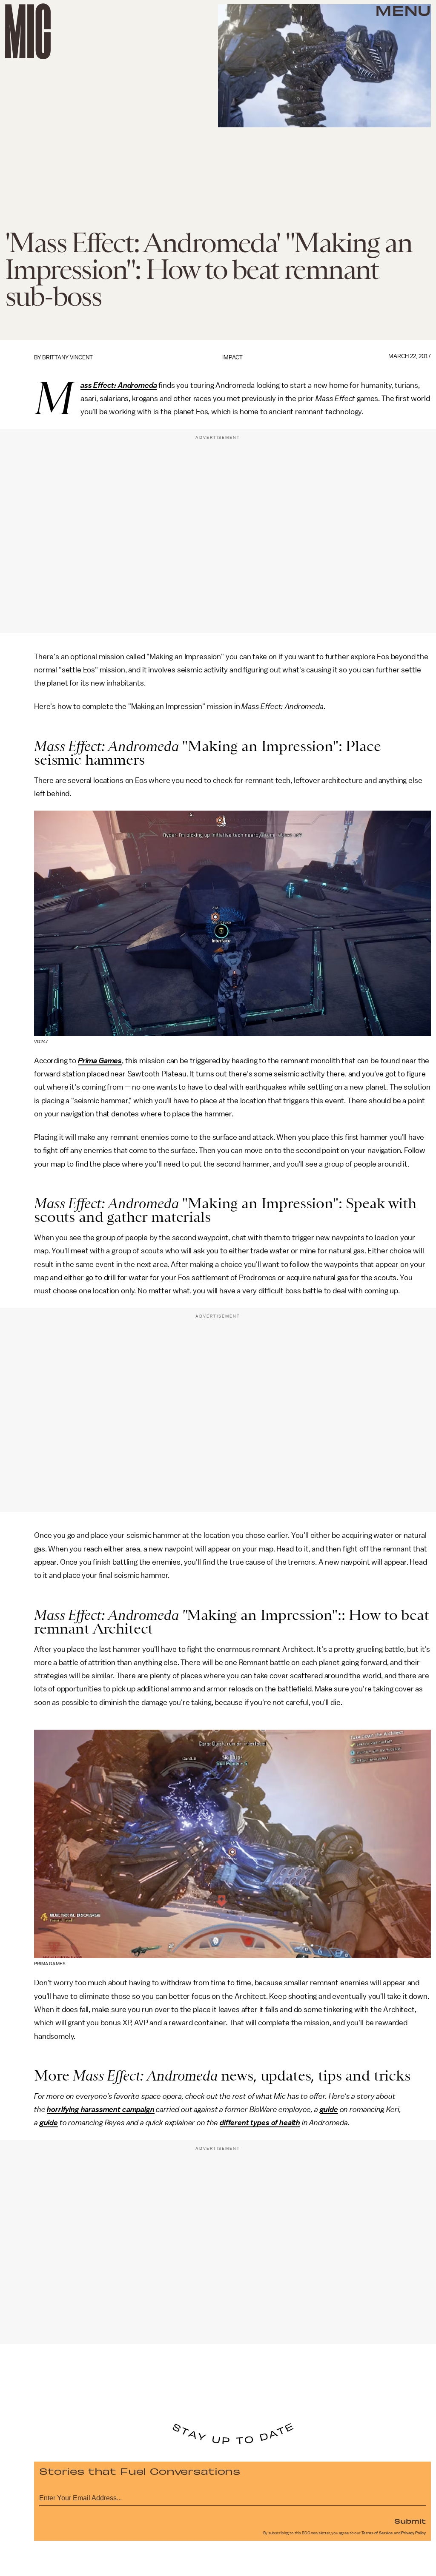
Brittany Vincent (67, 357)
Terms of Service (377, 2533)
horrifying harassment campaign (100, 2109)
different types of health (260, 2123)
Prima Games (100, 1061)
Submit (410, 2521)
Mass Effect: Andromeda (119, 386)
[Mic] (28, 31)
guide (329, 2109)
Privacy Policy (413, 2533)
